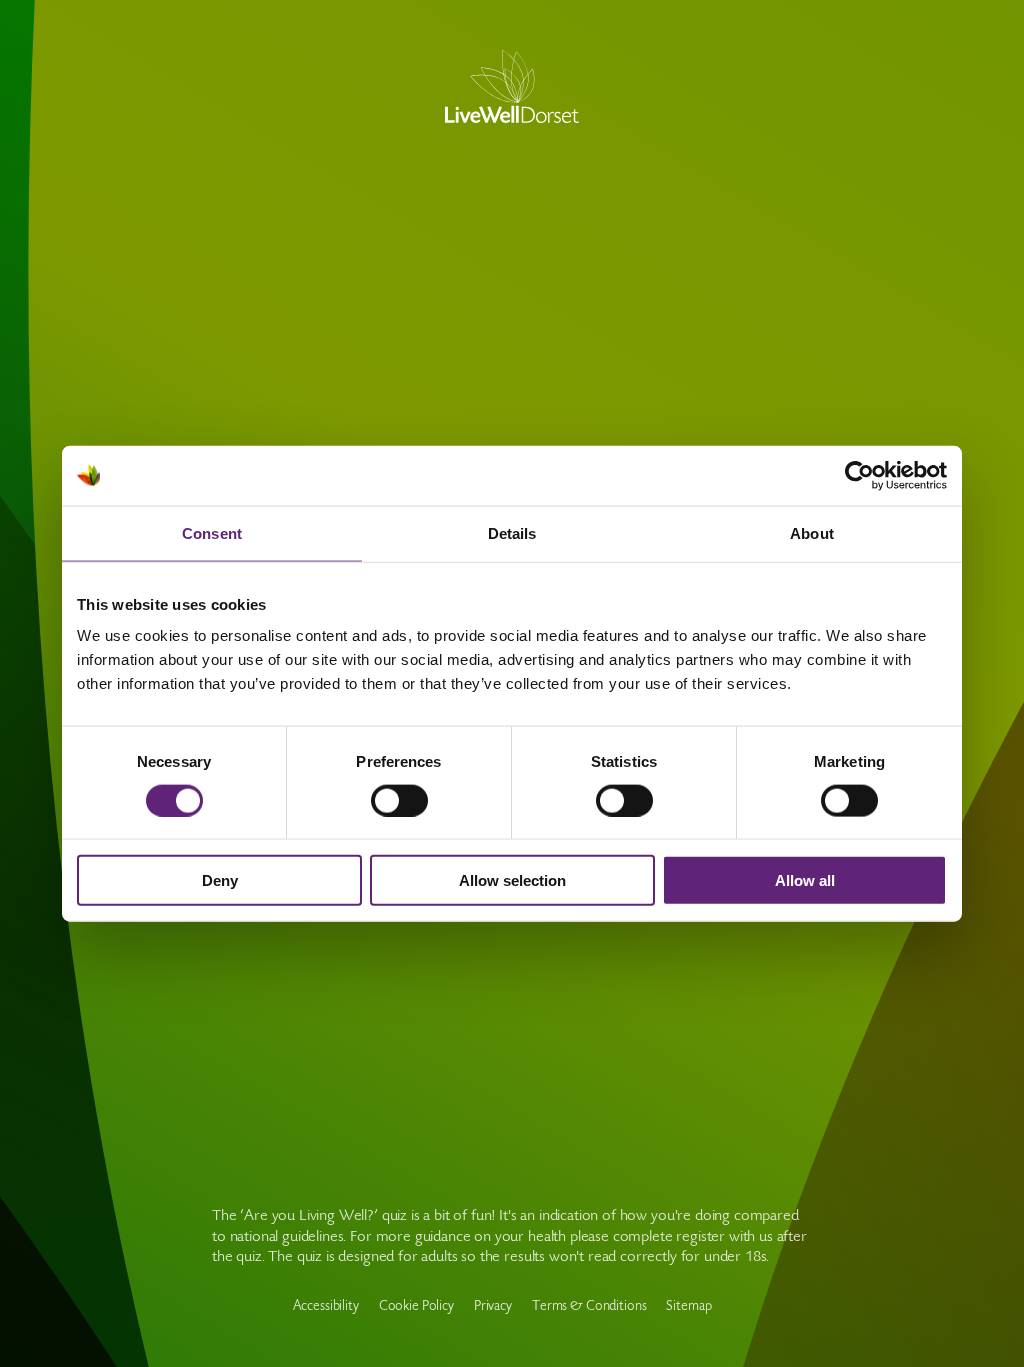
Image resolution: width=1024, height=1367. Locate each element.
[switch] (399, 800)
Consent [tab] (212, 532)
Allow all (805, 880)
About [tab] (812, 532)
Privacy (493, 1307)
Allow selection (512, 880)
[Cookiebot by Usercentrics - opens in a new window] (859, 475)
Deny (220, 880)
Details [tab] (512, 532)
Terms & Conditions (589, 1307)
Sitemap (688, 1307)
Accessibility (326, 1307)
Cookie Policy (416, 1307)
